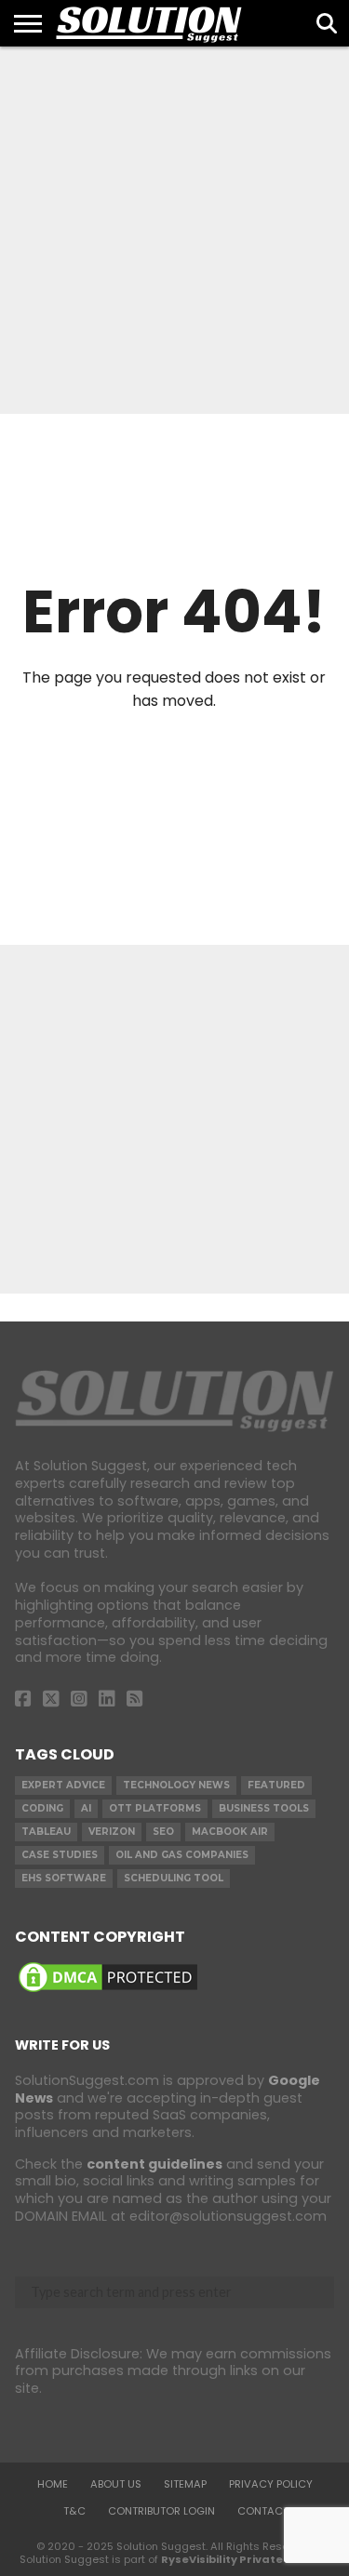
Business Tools (264, 1808)
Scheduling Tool (174, 1878)
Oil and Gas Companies (182, 1855)
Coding (42, 1808)
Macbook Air (230, 1832)
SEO (163, 1832)
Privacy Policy (271, 2484)
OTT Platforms (155, 1808)
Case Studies (60, 1855)
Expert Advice (63, 1785)
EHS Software (64, 1878)
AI (86, 1808)
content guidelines (154, 2164)
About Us (116, 2484)
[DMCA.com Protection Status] (108, 1991)
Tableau (46, 1832)
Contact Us (271, 2511)
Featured (276, 1785)
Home (53, 2484)
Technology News (176, 1785)
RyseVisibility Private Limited (245, 2559)
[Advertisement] (174, 230)
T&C (74, 2511)
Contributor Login (161, 2511)
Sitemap (185, 2484)
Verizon (112, 1832)
